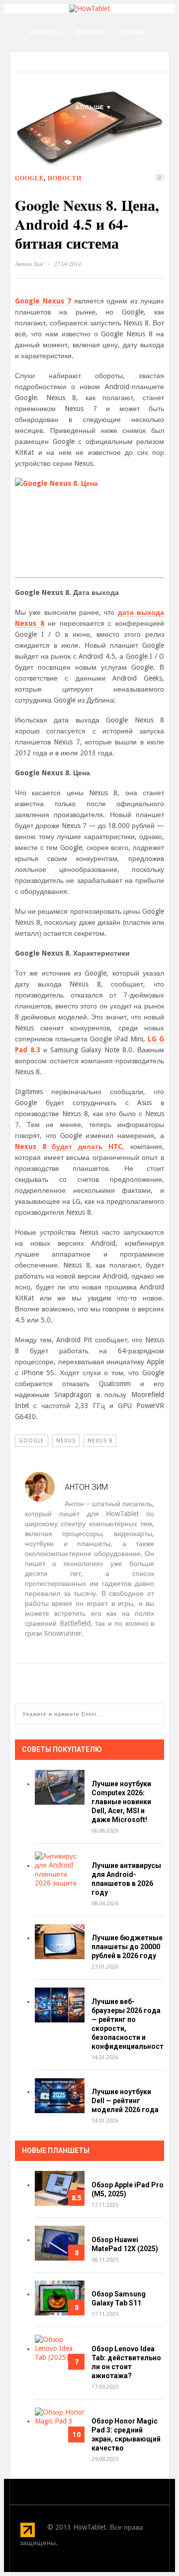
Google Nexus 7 (43, 301)
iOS (78, 82)
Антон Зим (29, 264)
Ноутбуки (47, 57)
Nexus (66, 1441)
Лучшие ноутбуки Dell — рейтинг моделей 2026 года (125, 2101)
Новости (46, 32)
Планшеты (98, 57)
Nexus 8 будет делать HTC (69, 1146)
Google (29, 178)
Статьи (132, 32)
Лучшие (44, 82)
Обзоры (91, 32)
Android (113, 82)
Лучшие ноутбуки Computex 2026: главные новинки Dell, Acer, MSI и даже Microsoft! (121, 1802)
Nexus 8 (100, 1441)
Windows (45, 107)
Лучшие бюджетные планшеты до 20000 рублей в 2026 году (127, 1947)
